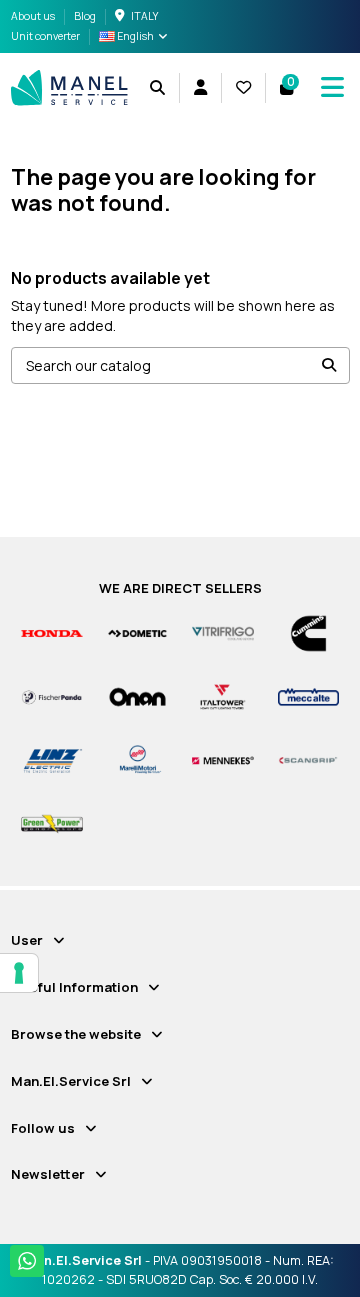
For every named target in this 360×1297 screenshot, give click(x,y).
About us (34, 16)
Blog (85, 16)
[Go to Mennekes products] (223, 759)
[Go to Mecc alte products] (309, 695)
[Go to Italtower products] (223, 695)
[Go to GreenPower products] (52, 822)
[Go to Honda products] (52, 632)
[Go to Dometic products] (138, 632)
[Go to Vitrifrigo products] (223, 632)
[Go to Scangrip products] (309, 759)
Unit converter (45, 36)
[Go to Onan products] (138, 695)
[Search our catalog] (329, 365)
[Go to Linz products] (52, 759)
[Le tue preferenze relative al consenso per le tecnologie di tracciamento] (19, 973)
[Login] (200, 88)
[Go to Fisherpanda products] (52, 695)
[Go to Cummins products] (309, 632)
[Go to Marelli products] (138, 759)
